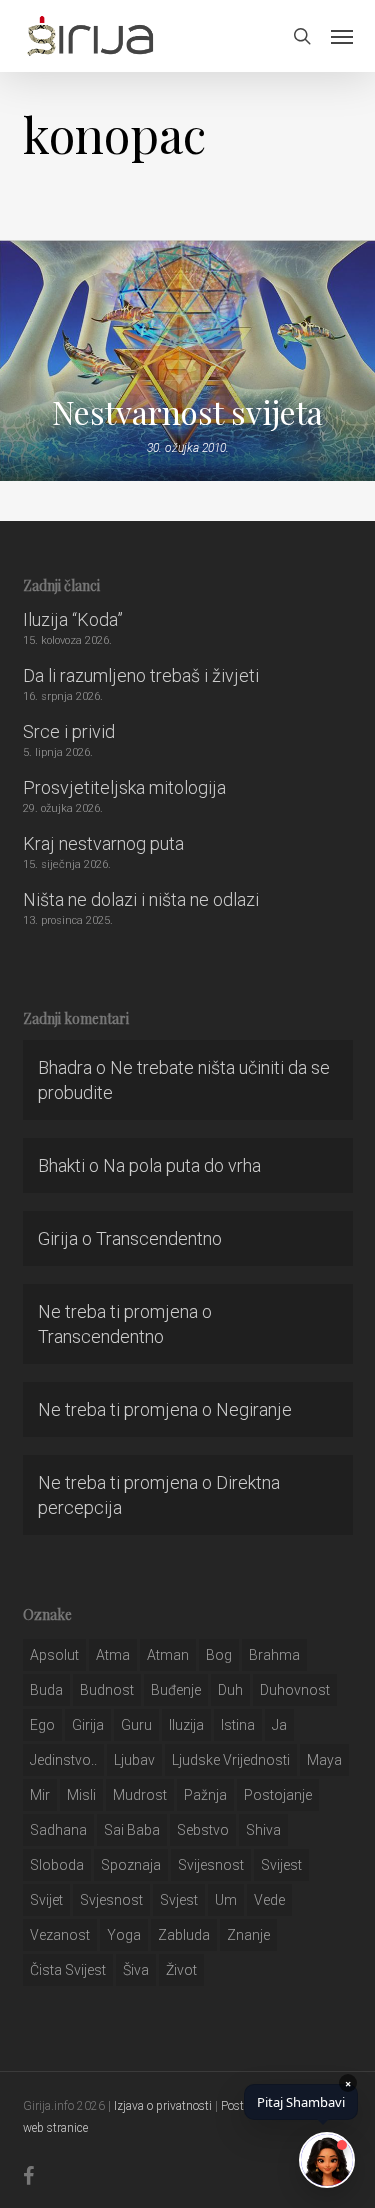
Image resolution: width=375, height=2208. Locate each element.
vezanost (60, 1935)
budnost (107, 1690)
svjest (179, 1900)
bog (219, 1655)
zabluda (184, 1935)
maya (324, 1760)
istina (238, 1725)
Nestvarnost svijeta (187, 412)
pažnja (205, 1795)
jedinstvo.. (63, 1760)
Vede (269, 1900)
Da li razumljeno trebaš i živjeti (141, 675)
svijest (281, 1865)
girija (88, 1725)
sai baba (132, 1830)
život (181, 1970)
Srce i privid (69, 731)
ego (42, 1725)
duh (230, 1690)
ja (279, 1725)
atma (113, 1655)
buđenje (176, 1690)
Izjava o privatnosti (163, 2106)
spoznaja (131, 1865)
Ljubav (134, 1760)
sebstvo (203, 1830)
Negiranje (254, 1409)
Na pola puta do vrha (182, 1165)
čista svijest (68, 1970)
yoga (124, 1935)
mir (40, 1795)
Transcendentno (159, 1238)
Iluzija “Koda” (73, 619)
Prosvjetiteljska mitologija (124, 787)
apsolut (54, 1655)
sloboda (57, 1865)
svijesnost (211, 1865)
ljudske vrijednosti (231, 1760)
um (226, 1900)
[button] (342, 36)
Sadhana (58, 1830)
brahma (274, 1655)
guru (136, 1725)
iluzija (186, 1725)
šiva (136, 1970)
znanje (248, 1935)
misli (81, 1795)
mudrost (140, 1795)
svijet (46, 1900)
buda (46, 1690)
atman (168, 1655)
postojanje (278, 1795)
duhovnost (295, 1690)
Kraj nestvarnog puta (103, 843)
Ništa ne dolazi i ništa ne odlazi (141, 899)
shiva (263, 1830)
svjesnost (111, 1900)
